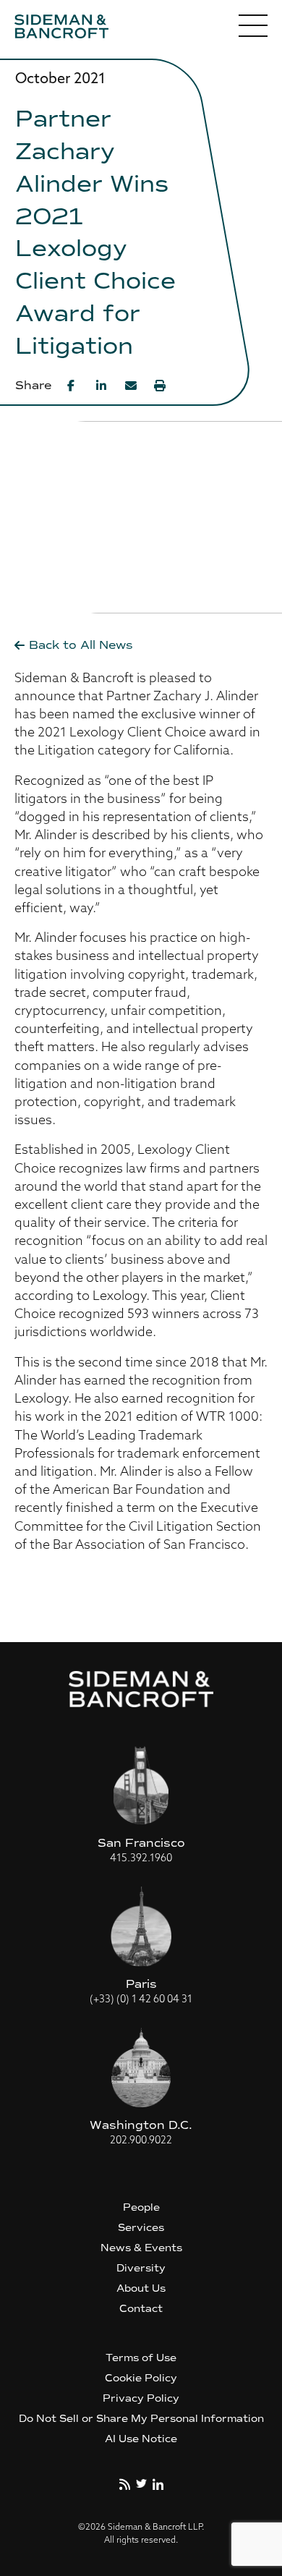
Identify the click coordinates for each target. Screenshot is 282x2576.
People (141, 2207)
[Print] (160, 386)
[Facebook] (73, 386)
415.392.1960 (141, 1859)
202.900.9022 (141, 2141)
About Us (141, 2288)
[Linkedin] (102, 386)
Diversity (141, 2268)
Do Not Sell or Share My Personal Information (141, 2419)
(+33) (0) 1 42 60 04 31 (141, 2000)
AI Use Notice (141, 2439)
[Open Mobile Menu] (253, 29)
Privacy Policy (141, 2398)
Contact (141, 2309)
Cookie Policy (141, 2378)
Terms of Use (141, 2358)
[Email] (131, 386)
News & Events (141, 2248)
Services (141, 2228)
